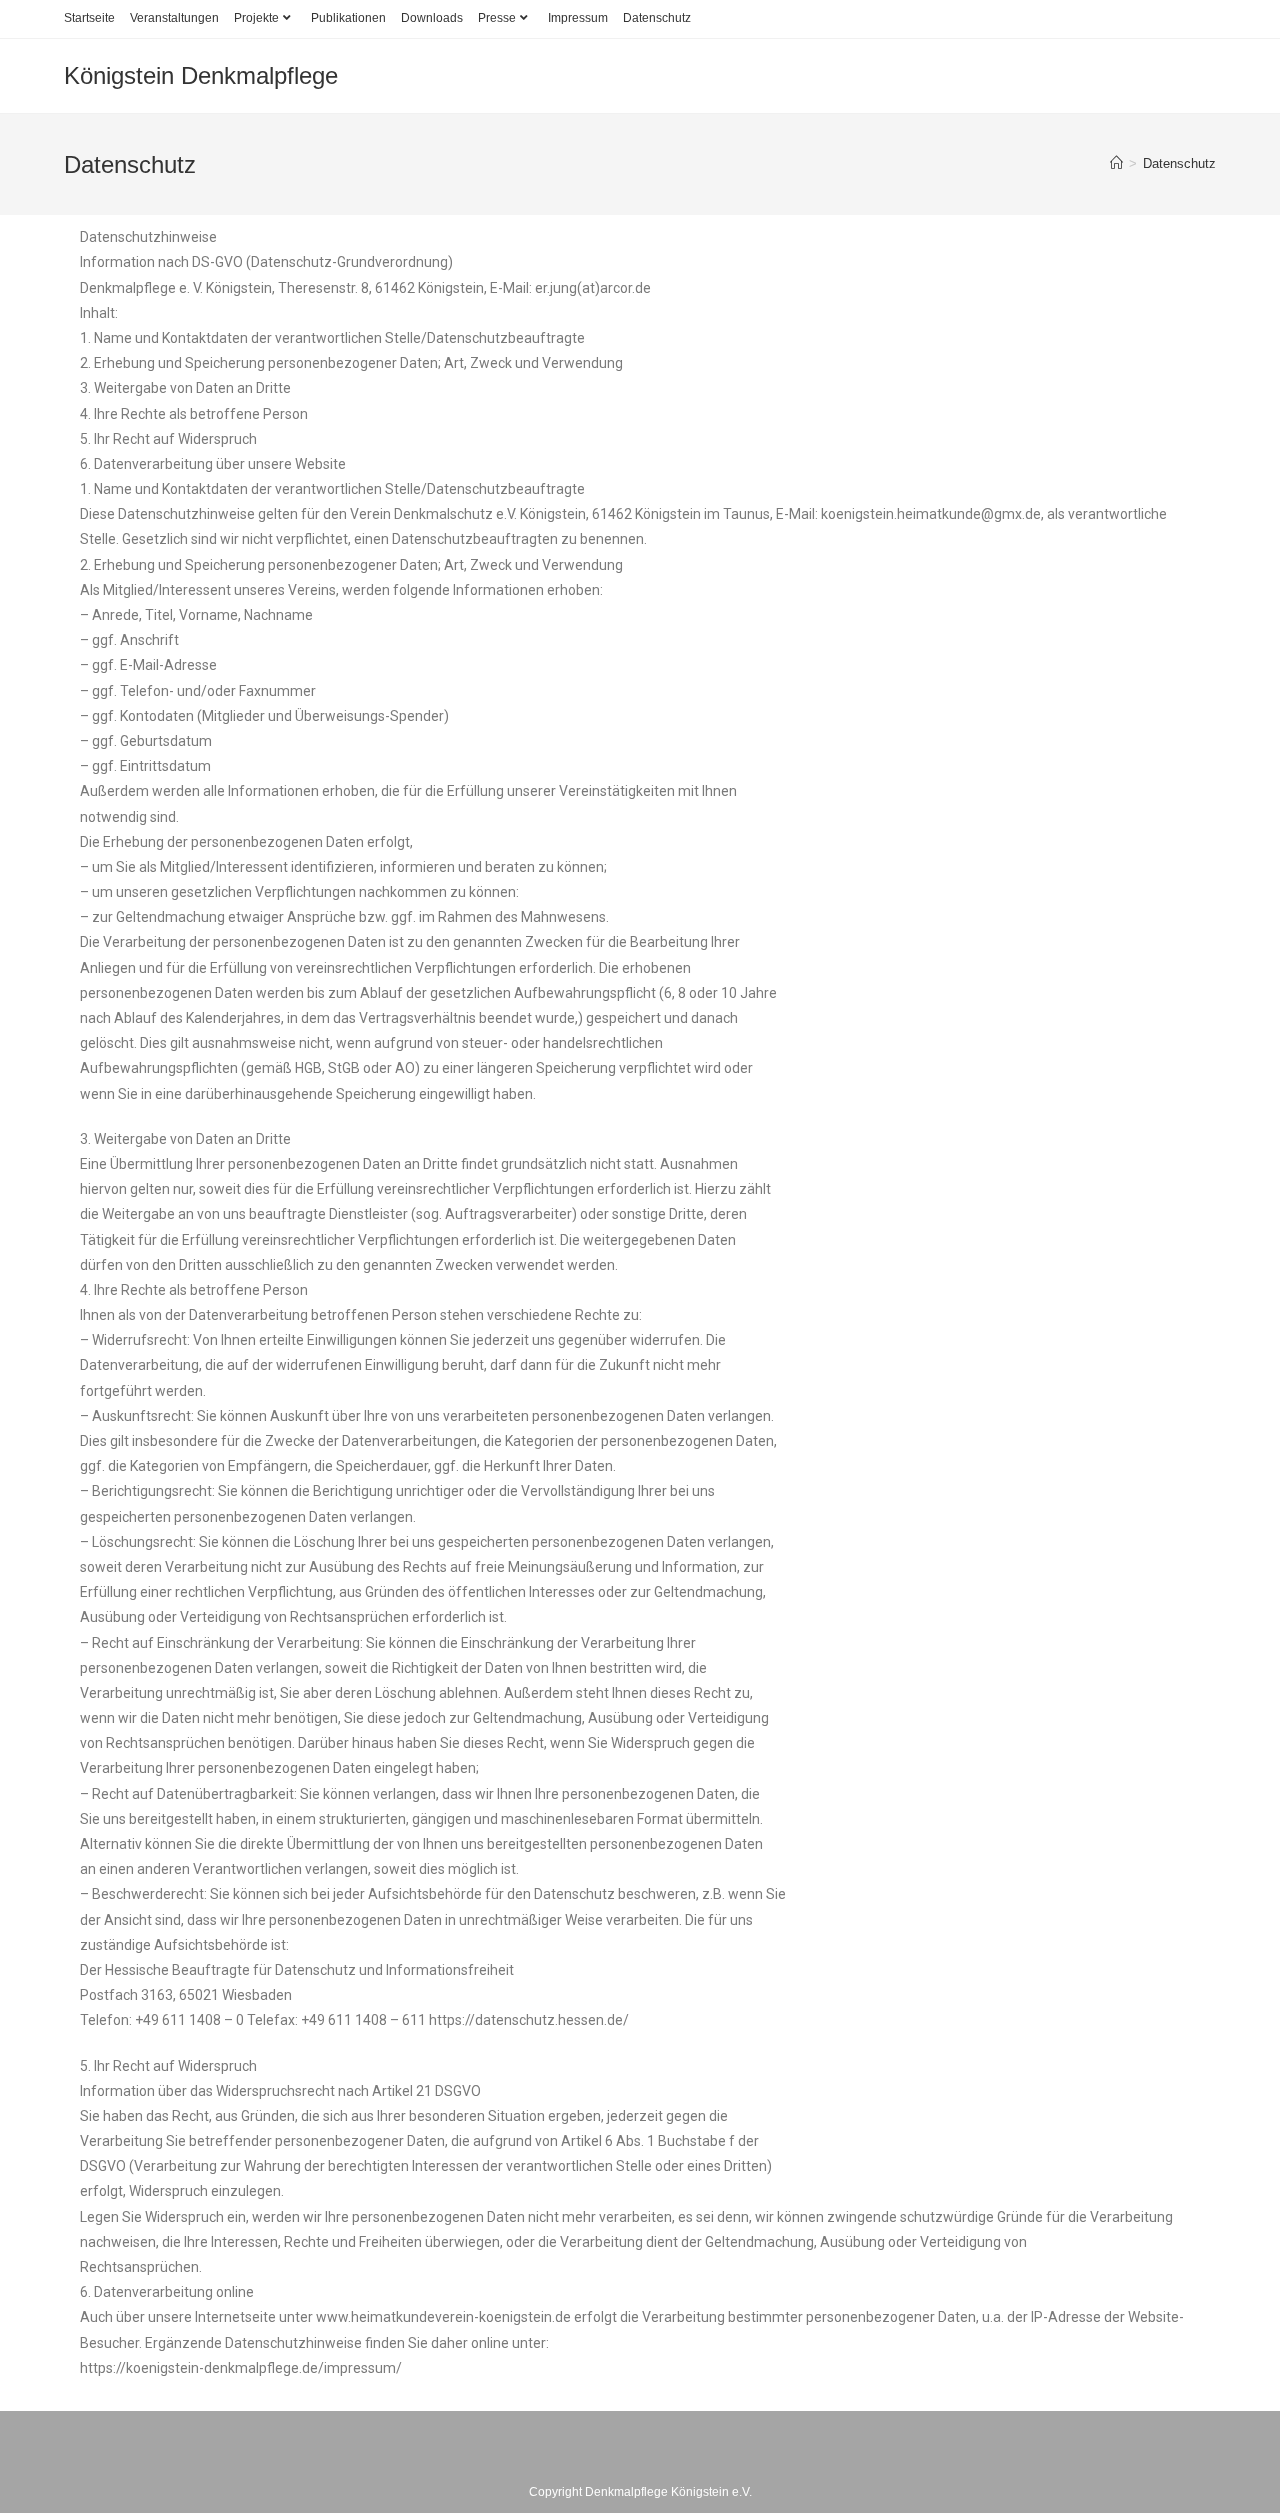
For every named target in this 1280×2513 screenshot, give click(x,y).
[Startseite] (1116, 163)
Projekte (256, 18)
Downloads (432, 18)
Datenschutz (657, 18)
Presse (497, 18)
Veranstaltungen (174, 18)
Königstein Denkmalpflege (201, 75)
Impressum (578, 18)
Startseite (89, 18)
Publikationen (348, 18)
